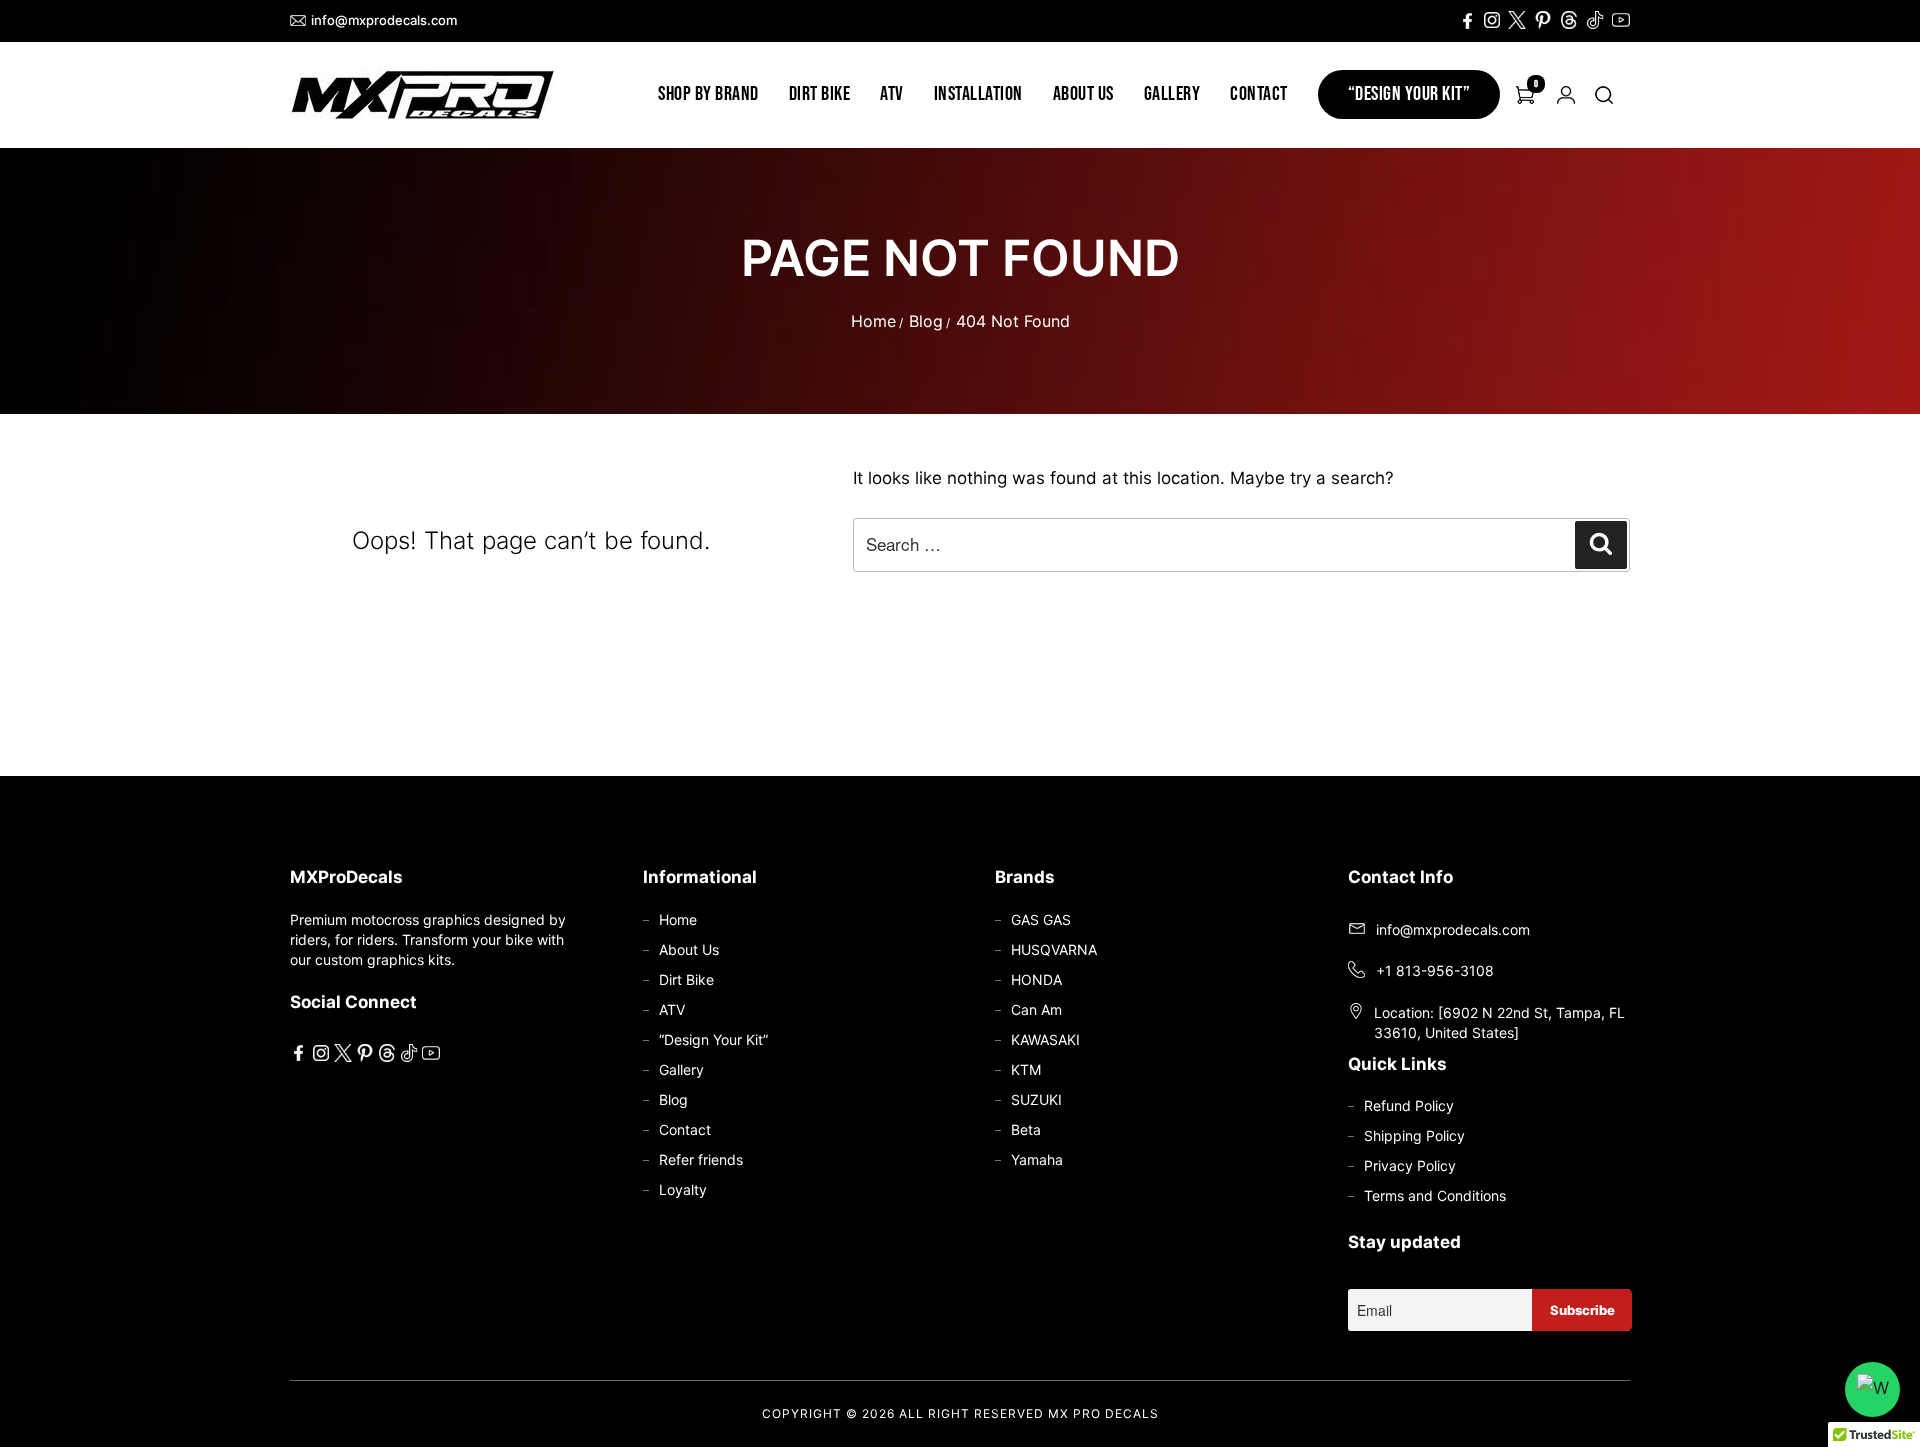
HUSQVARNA (1054, 949)
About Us (1083, 94)
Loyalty (683, 1189)
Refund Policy (1409, 1105)
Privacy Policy (1410, 1165)
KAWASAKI (1045, 1039)
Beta (1026, 1129)
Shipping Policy (1414, 1135)
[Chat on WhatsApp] (1872, 1389)
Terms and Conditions (1435, 1195)
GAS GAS (1041, 919)
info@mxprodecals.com (384, 20)
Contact (1259, 94)
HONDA (1036, 979)
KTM (1026, 1069)
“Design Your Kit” (1409, 94)
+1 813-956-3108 (1435, 970)
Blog (926, 321)
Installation (978, 94)
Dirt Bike (820, 94)
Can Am (1036, 1009)
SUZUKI (1036, 1099)
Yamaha (1037, 1159)
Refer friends (701, 1159)
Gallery (1172, 94)
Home (873, 321)
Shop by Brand (708, 94)
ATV (892, 94)
